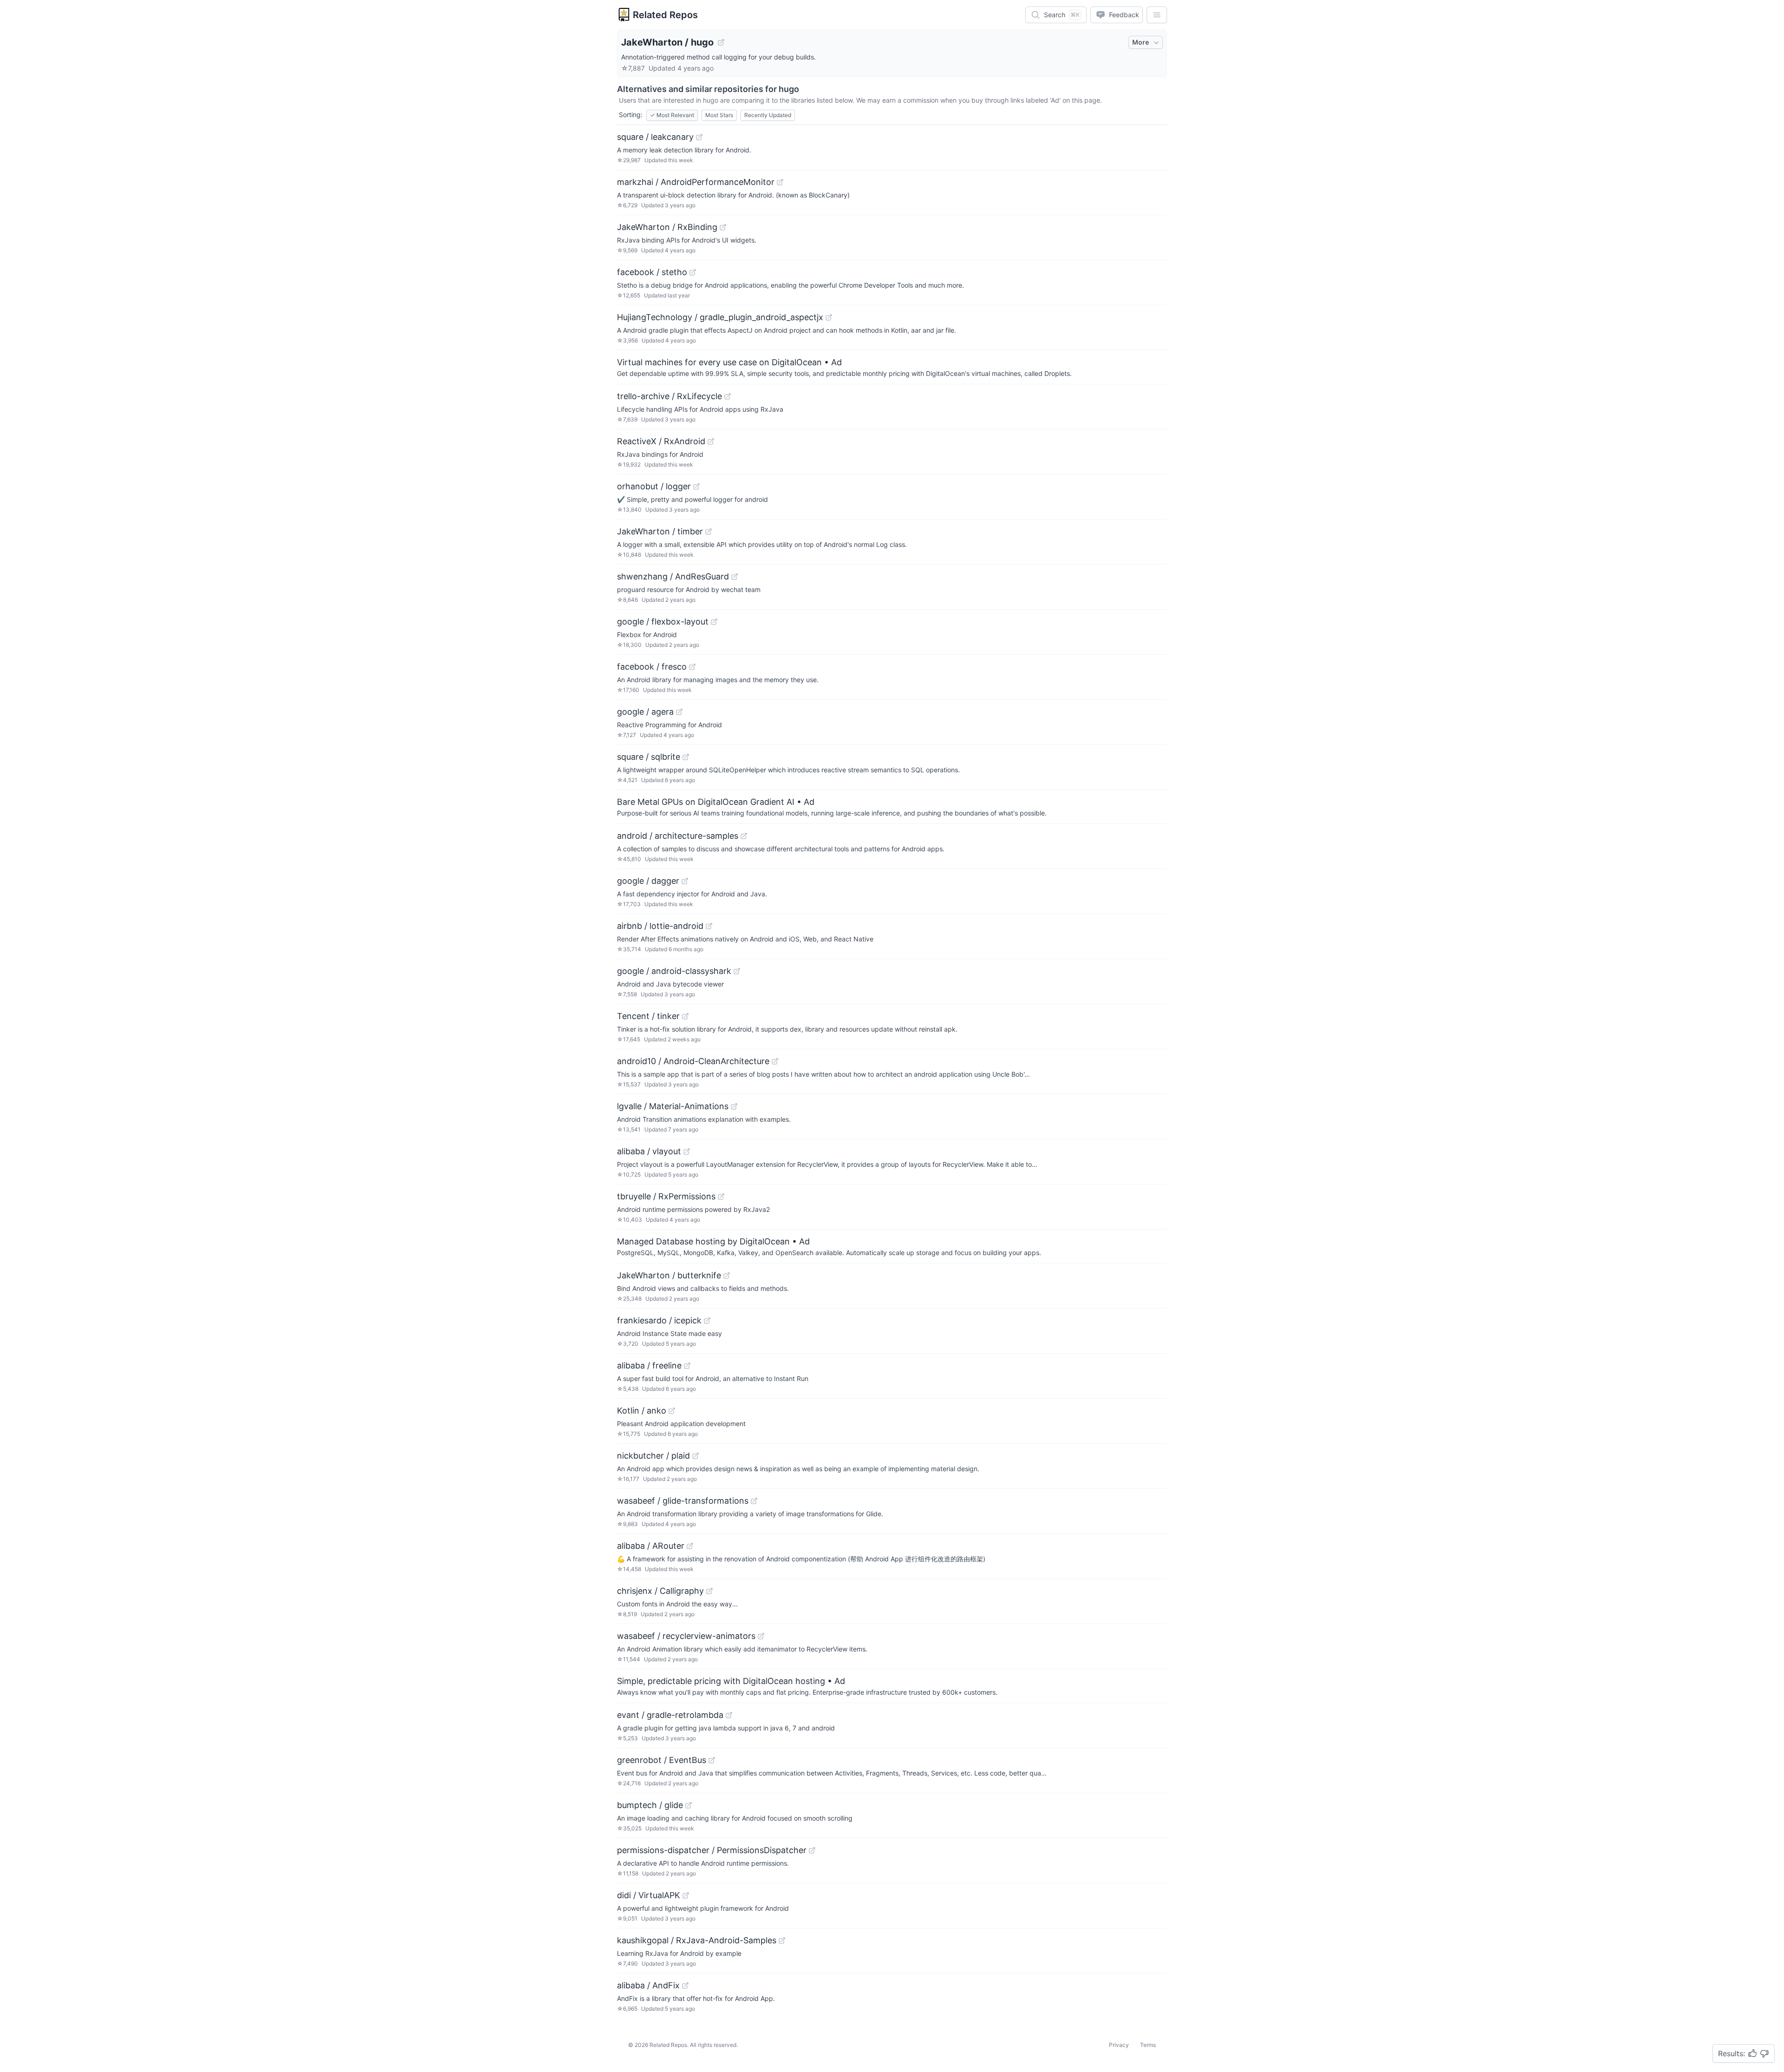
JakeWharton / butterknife (669, 1275)
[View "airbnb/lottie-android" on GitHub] (709, 926)
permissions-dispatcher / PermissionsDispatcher (712, 1850)
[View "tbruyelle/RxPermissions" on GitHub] (721, 1197)
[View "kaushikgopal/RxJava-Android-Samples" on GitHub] (782, 1940)
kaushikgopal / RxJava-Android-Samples (697, 1940)
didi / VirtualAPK (649, 1895)
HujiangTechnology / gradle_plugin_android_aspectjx (720, 317)
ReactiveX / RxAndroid (661, 441)
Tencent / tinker (648, 1016)
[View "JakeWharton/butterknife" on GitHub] (727, 1276)
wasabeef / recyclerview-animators (686, 1636)
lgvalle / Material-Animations (673, 1106)
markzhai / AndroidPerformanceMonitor (696, 182)
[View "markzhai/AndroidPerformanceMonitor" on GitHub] (780, 182)
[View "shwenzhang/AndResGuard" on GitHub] (735, 577)
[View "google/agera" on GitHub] (679, 712)
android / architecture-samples (678, 836)
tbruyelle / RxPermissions (666, 1196)
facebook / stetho (652, 272)
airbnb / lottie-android (660, 926)
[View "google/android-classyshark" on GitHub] (737, 971)
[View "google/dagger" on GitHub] (685, 881)
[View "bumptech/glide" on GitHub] (689, 1805)
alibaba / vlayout (649, 1151)
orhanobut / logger (654, 486)
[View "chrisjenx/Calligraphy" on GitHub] (709, 1591)
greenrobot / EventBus (662, 1760)
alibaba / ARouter (651, 1546)
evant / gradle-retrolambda (670, 1715)
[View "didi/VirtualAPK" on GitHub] (686, 1895)
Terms (1148, 2045)
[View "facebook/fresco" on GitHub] (692, 667)
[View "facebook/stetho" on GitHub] (693, 272)
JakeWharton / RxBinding (667, 227)
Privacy (1119, 2045)
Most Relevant (672, 115)
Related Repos (665, 15)
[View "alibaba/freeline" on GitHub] (687, 1366)
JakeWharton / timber (660, 531)
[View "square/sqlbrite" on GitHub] (686, 757)
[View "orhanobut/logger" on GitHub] (696, 487)
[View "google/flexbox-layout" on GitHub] (714, 622)
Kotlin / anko (642, 1411)
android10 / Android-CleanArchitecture (693, 1061)
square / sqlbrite (649, 757)
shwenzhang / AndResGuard (673, 576)
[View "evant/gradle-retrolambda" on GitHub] (729, 1715)
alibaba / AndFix (648, 1985)
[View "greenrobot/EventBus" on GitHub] (712, 1760)
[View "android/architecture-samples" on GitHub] (744, 836)
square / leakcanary (655, 137)
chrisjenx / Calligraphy (660, 1591)
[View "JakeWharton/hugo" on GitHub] (721, 42)
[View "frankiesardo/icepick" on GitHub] (707, 1321)
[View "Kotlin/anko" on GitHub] (672, 1411)
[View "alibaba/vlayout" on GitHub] (687, 1151)
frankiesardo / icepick (659, 1320)
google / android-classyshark (674, 971)
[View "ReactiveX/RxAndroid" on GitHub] (711, 441)
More (1141, 42)
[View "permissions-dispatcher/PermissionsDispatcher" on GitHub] (812, 1850)
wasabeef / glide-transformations (683, 1501)
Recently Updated (768, 115)
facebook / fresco (652, 667)
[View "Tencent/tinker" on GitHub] (685, 1016)
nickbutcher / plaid (653, 1456)
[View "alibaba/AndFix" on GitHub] (685, 1986)
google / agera (645, 712)
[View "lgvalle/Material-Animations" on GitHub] (734, 1106)
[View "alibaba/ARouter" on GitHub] (690, 1546)
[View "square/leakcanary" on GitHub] (699, 137)
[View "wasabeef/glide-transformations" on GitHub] (754, 1501)
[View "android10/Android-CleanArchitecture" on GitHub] (775, 1061)
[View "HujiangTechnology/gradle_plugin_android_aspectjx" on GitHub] (829, 317)
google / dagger (648, 881)
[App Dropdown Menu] (1157, 15)
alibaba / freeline (649, 1365)
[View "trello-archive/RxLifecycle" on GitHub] (728, 396)
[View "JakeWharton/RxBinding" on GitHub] (723, 227)
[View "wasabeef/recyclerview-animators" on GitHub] (761, 1636)
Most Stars (719, 115)
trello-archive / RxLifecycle (669, 396)
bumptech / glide (650, 1805)
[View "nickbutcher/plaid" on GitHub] (695, 1456)
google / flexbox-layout (663, 622)
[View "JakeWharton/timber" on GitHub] (708, 532)
